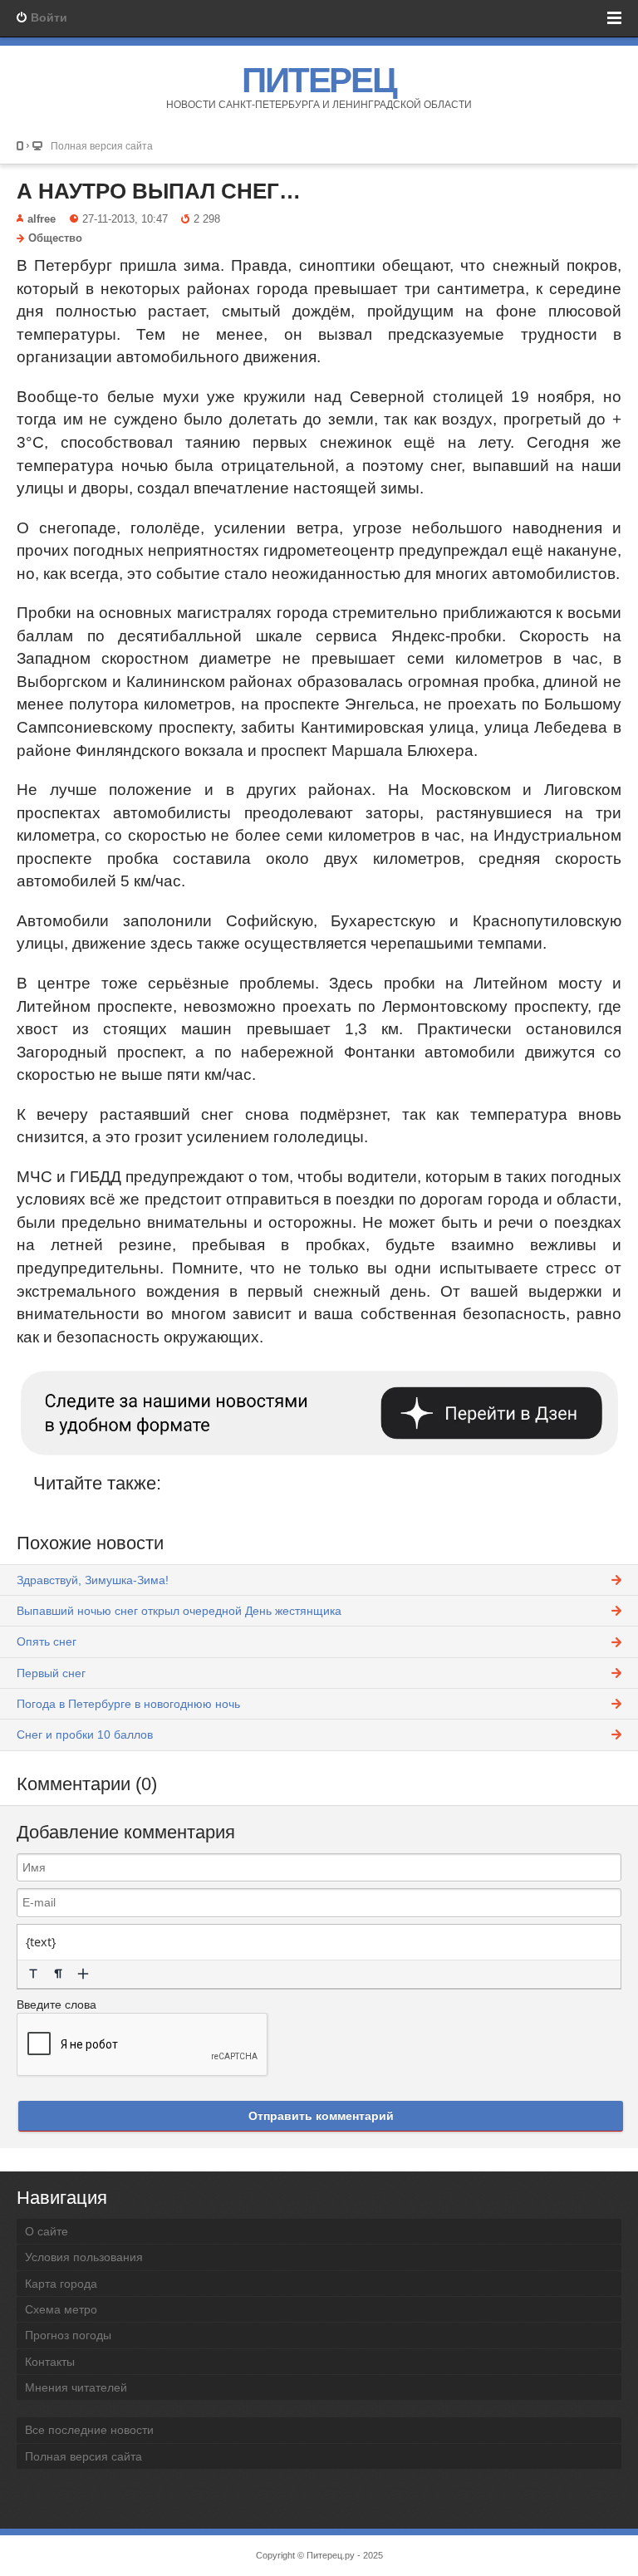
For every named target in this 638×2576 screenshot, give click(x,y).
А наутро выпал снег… (159, 191)
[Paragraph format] (58, 1974)
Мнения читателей (76, 2387)
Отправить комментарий (321, 2116)
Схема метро (61, 2309)
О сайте (47, 2231)
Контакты (50, 2362)
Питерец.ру (331, 2555)
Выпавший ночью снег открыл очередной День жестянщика (179, 1611)
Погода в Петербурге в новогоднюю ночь (128, 1704)
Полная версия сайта (102, 146)
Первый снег (51, 1673)
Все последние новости (89, 2430)
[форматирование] (33, 1974)
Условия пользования (84, 2257)
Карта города (61, 2284)
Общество (55, 238)
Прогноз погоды (68, 2335)
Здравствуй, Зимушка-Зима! (93, 1580)
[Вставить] (83, 1974)
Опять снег (47, 1641)
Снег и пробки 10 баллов (85, 1735)
